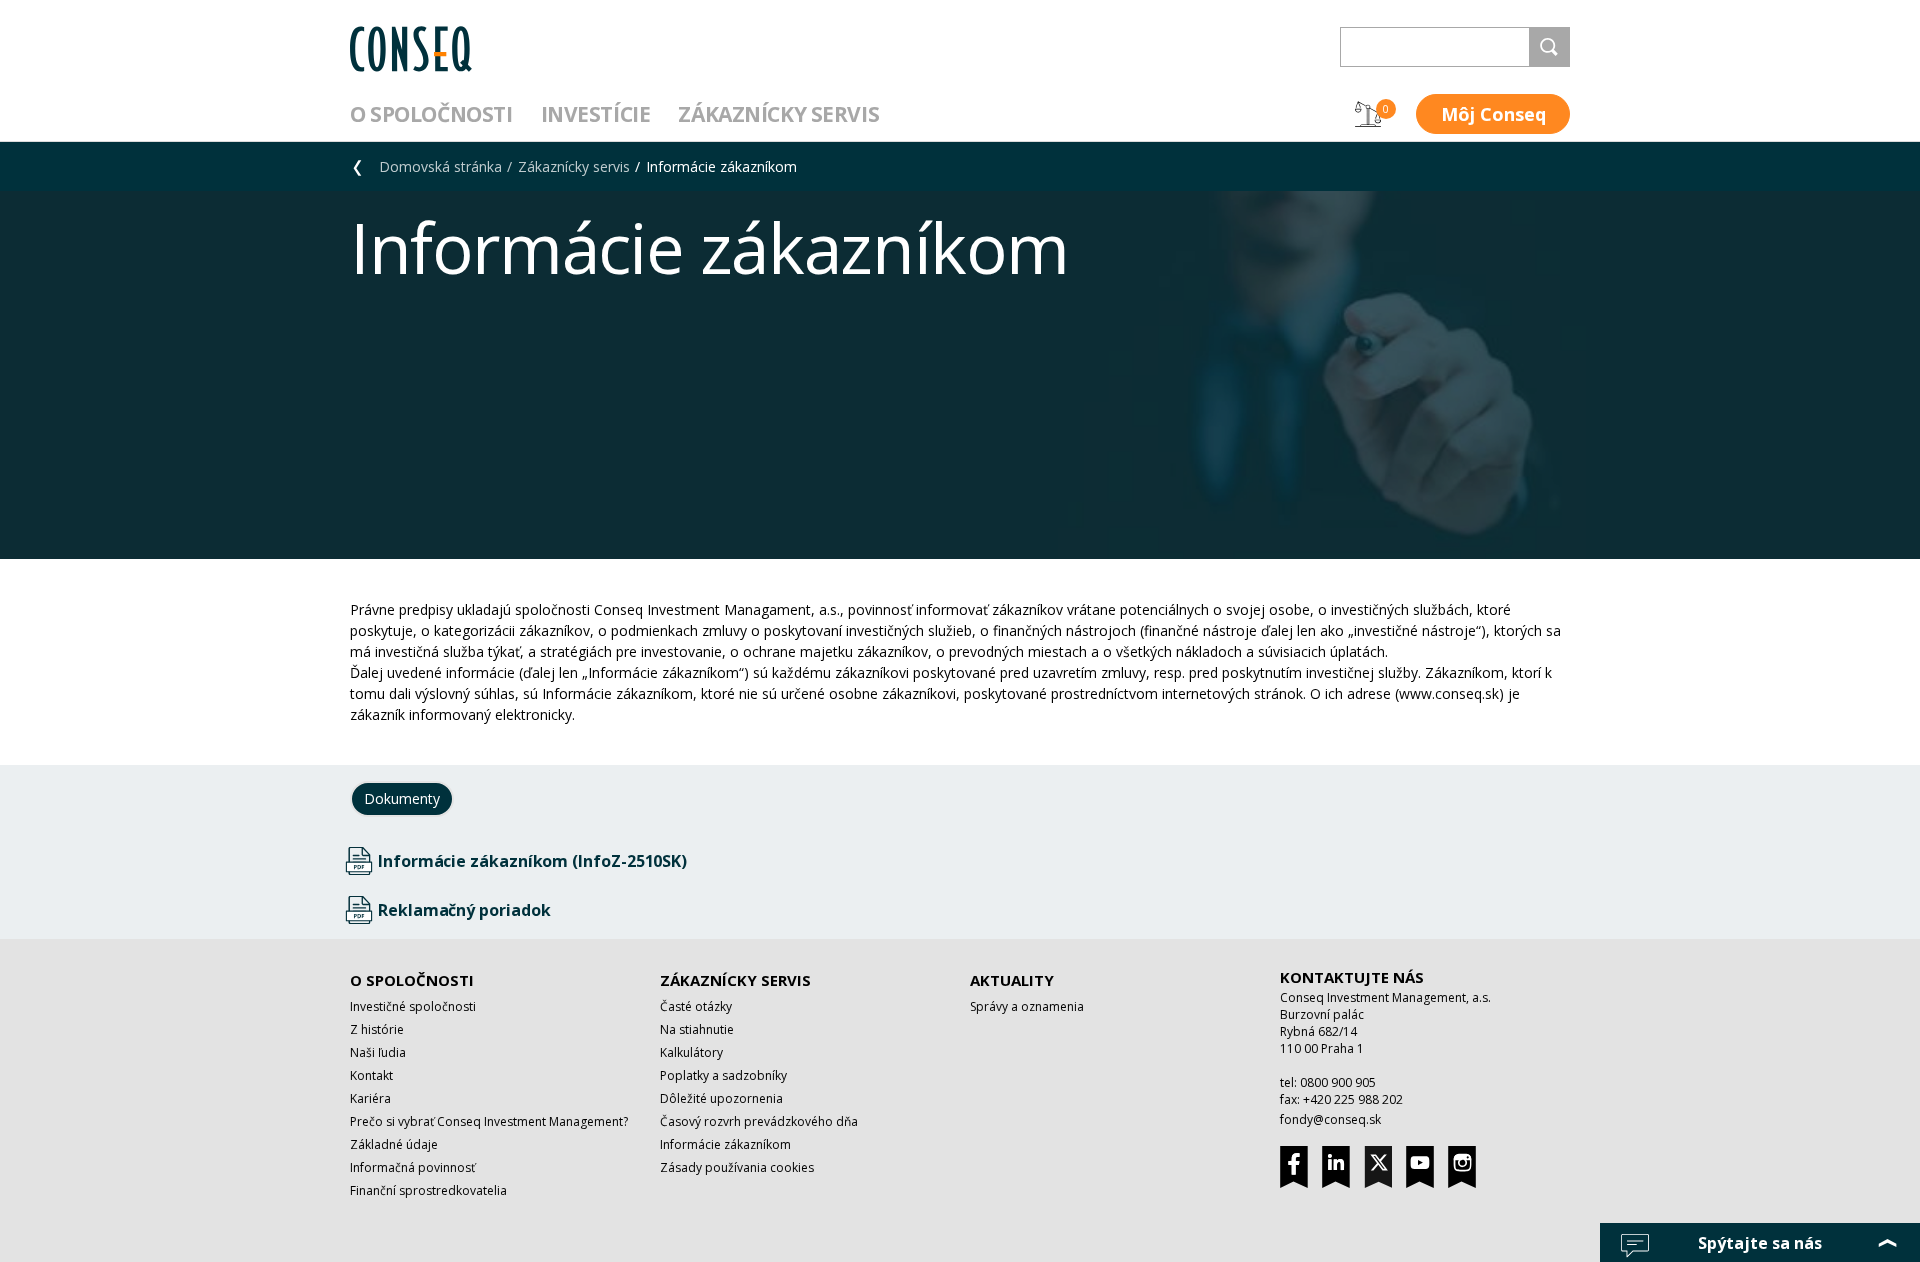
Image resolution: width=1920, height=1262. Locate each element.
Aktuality (1012, 980)
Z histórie (377, 1029)
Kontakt (371, 1075)
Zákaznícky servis (778, 114)
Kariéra (370, 1098)
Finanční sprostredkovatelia (428, 1190)
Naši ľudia (378, 1052)
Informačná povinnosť (412, 1167)
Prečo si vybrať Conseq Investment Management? (489, 1121)
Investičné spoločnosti (413, 1006)
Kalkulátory (691, 1052)
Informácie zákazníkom (721, 166)
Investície (596, 114)
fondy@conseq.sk (1330, 1119)
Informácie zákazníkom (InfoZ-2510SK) (532, 861)
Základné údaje (394, 1144)
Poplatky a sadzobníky (723, 1075)
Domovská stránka (440, 166)
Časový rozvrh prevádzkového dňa (759, 1121)
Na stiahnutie (697, 1029)
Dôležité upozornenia (721, 1098)
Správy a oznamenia (1027, 1006)
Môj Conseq (1493, 114)
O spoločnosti (431, 114)
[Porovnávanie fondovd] (1368, 114)
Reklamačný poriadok (464, 910)
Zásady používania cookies (737, 1167)
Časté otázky (696, 1006)
